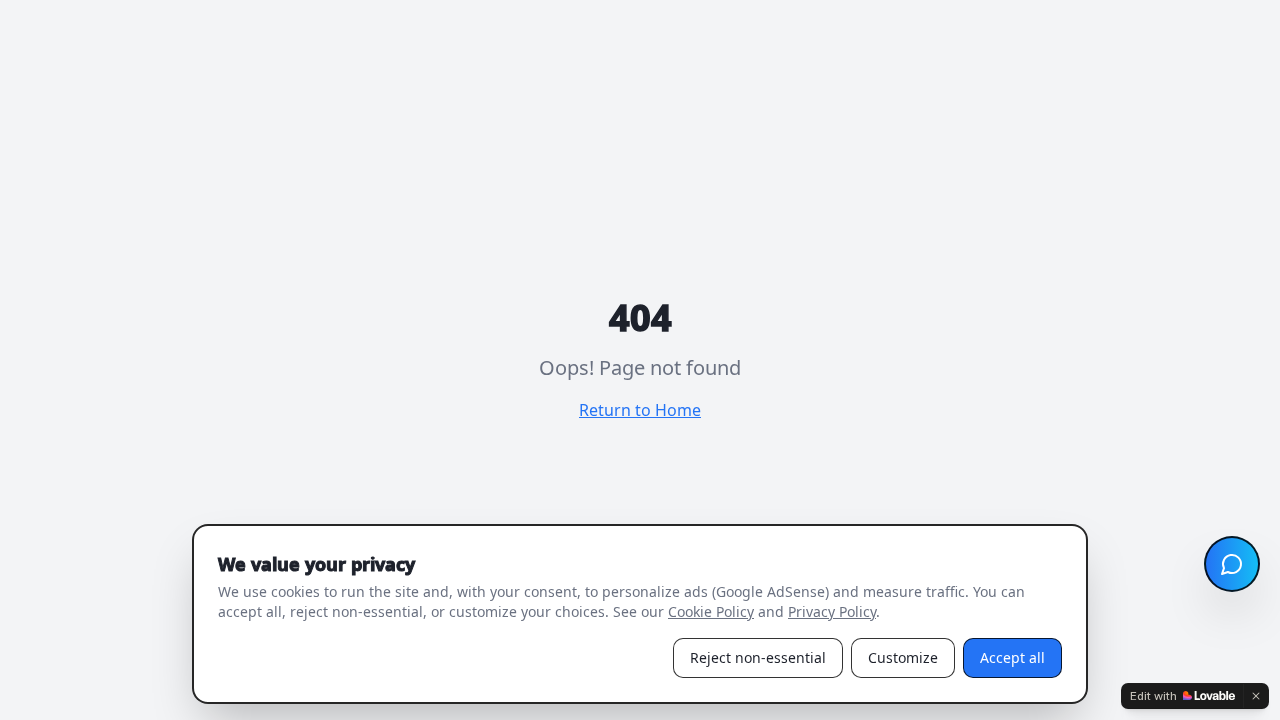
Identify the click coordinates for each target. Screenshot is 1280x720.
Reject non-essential (758, 657)
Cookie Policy (711, 611)
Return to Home (640, 410)
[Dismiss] (1256, 696)
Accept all (1012, 657)
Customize (903, 657)
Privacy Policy (832, 611)
